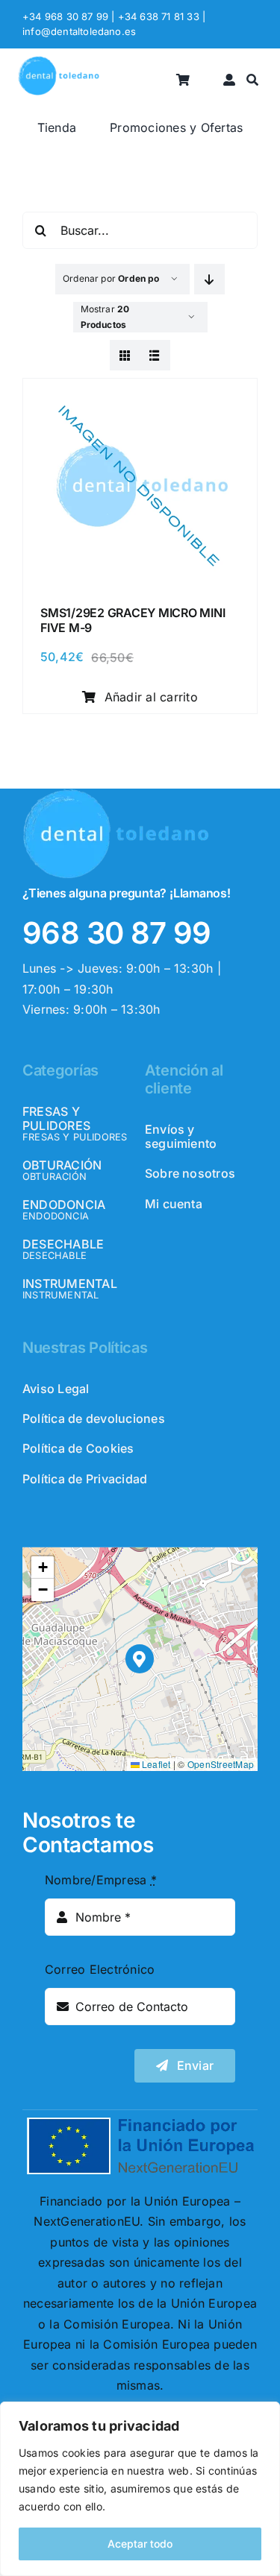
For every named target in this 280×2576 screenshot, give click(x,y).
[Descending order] (209, 279)
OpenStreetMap (221, 1764)
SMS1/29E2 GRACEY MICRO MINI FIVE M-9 (133, 620)
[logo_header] (59, 62)
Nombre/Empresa (101, 1880)
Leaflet (155, 1764)
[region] (140, 2489)
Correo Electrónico (100, 1969)
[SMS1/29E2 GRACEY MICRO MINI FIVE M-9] (140, 394)
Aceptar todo (140, 2544)
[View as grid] (125, 355)
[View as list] (155, 355)
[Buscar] (252, 80)
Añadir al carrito (151, 697)
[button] (140, 1659)
